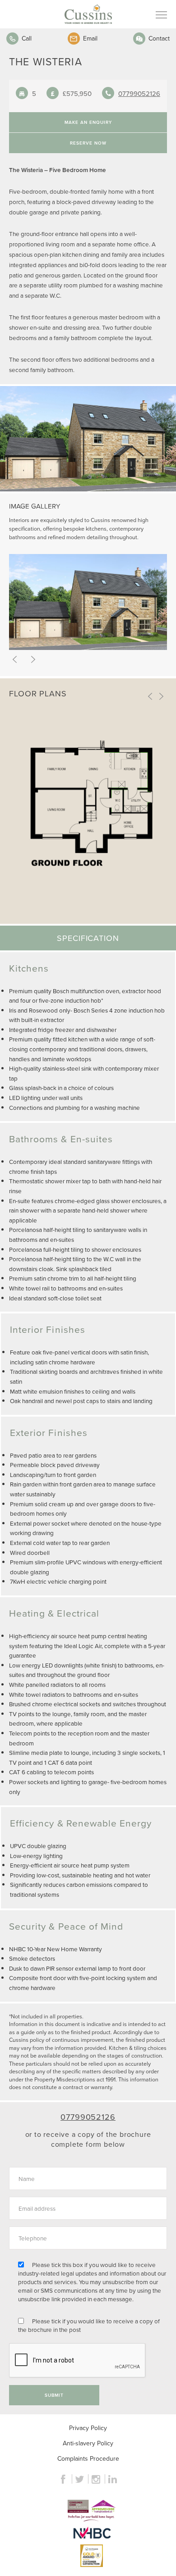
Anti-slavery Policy (88, 2443)
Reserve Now (88, 143)
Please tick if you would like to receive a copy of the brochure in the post (89, 2325)
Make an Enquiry (88, 122)
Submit (54, 2395)
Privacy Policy (88, 2428)
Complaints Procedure (88, 2458)
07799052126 (139, 93)
